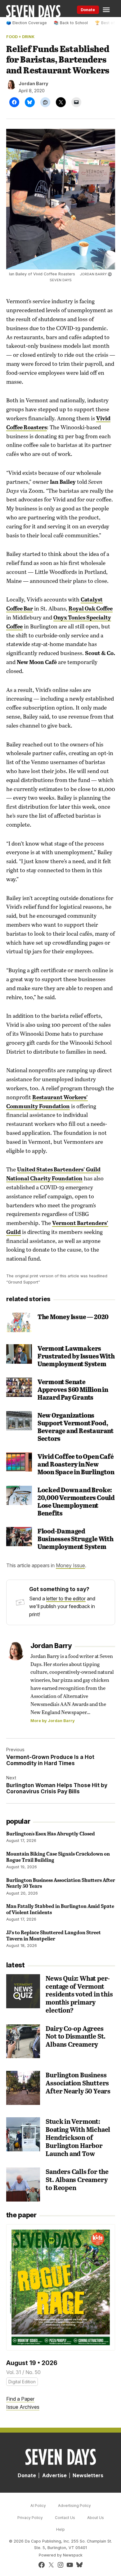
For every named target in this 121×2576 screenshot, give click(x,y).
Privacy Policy (30, 2518)
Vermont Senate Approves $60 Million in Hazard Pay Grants (73, 1389)
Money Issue (70, 1565)
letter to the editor (66, 1599)
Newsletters (88, 2475)
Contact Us (65, 2518)
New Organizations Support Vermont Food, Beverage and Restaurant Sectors (76, 1427)
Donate (88, 10)
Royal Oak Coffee (91, 608)
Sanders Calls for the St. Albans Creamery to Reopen (77, 2179)
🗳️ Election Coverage (27, 23)
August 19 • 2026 (32, 2363)
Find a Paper (20, 2399)
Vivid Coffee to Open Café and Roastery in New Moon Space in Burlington (76, 1464)
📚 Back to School (71, 23)
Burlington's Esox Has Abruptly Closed (51, 1833)
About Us (96, 2518)
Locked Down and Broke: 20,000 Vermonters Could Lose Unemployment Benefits (76, 1501)
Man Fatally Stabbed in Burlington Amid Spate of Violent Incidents (60, 1909)
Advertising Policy (74, 2506)
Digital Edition (22, 2382)
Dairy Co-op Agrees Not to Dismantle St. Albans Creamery (76, 2036)
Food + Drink (20, 37)
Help (60, 2529)
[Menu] (107, 10)
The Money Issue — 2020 (73, 1316)
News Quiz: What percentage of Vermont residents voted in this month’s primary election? (79, 1994)
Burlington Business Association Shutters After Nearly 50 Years (61, 1883)
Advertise (54, 2475)
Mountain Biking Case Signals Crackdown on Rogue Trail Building (58, 1857)
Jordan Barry (34, 83)
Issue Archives (23, 2407)
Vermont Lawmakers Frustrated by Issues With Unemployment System (76, 1356)
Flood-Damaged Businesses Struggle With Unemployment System (76, 1539)
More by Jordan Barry (53, 1721)
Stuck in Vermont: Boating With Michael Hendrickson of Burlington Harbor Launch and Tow (78, 2137)
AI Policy (38, 2506)
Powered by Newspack (61, 2555)
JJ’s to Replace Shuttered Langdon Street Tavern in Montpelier (54, 1935)
